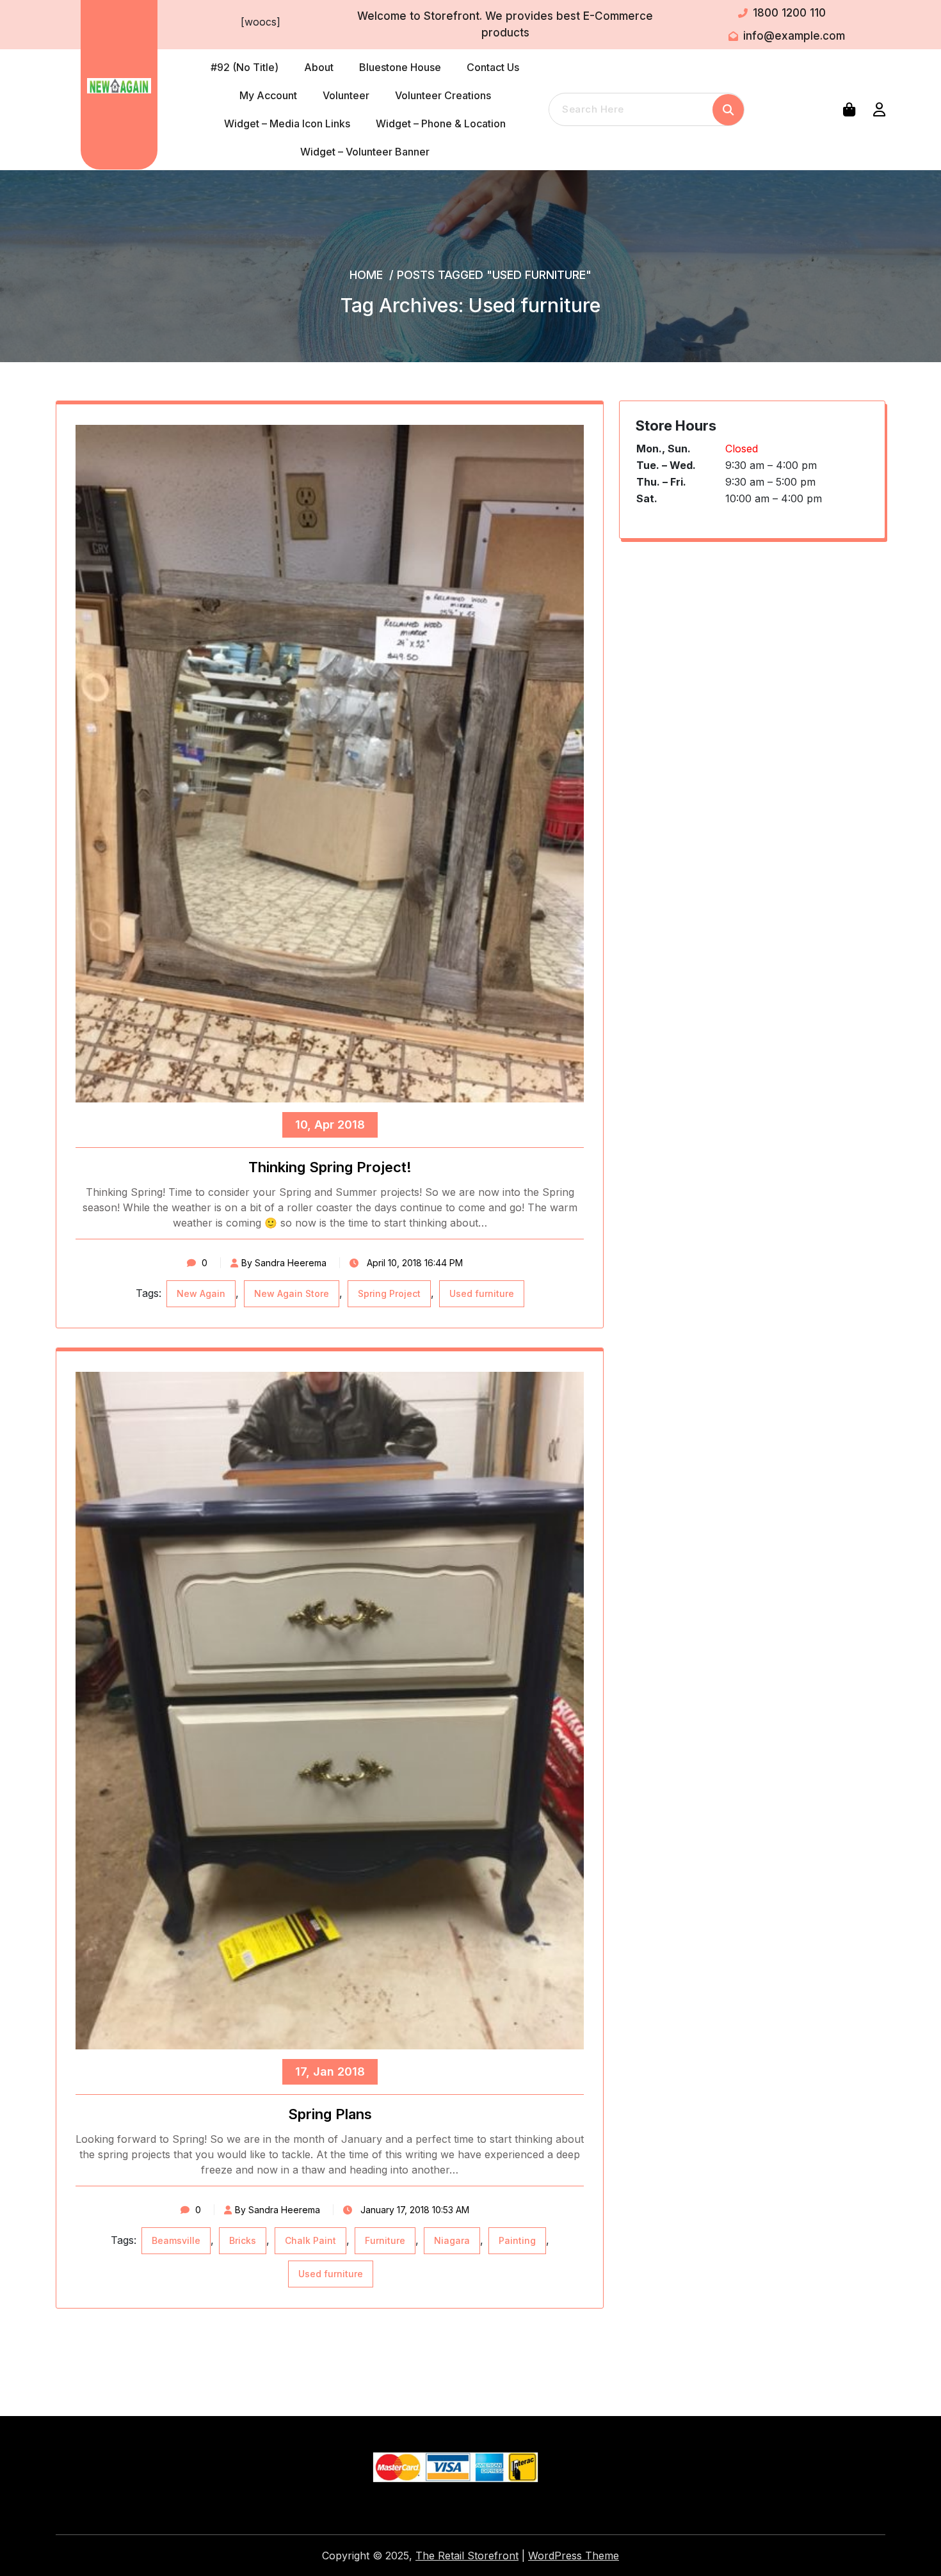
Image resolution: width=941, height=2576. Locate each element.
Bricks (243, 2240)
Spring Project (389, 1293)
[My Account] (879, 109)
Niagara (452, 2240)
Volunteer (346, 95)
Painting (517, 2240)
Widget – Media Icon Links (287, 123)
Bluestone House (400, 67)
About (319, 67)
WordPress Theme (574, 2556)
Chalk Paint (310, 2240)
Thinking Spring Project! (330, 1167)
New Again (201, 1293)
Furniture (385, 2240)
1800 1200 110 (789, 13)
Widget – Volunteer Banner (365, 152)
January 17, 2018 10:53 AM (414, 2210)
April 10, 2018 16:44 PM (414, 1263)
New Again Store (292, 1293)
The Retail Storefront (467, 2556)
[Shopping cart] (852, 109)
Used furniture (482, 1293)
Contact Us (493, 67)
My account (268, 95)
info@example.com (794, 36)
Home (366, 275)
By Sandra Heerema (284, 1263)
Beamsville (176, 2240)
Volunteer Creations (443, 95)
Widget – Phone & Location (441, 123)
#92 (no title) (245, 67)
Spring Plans (330, 2114)
